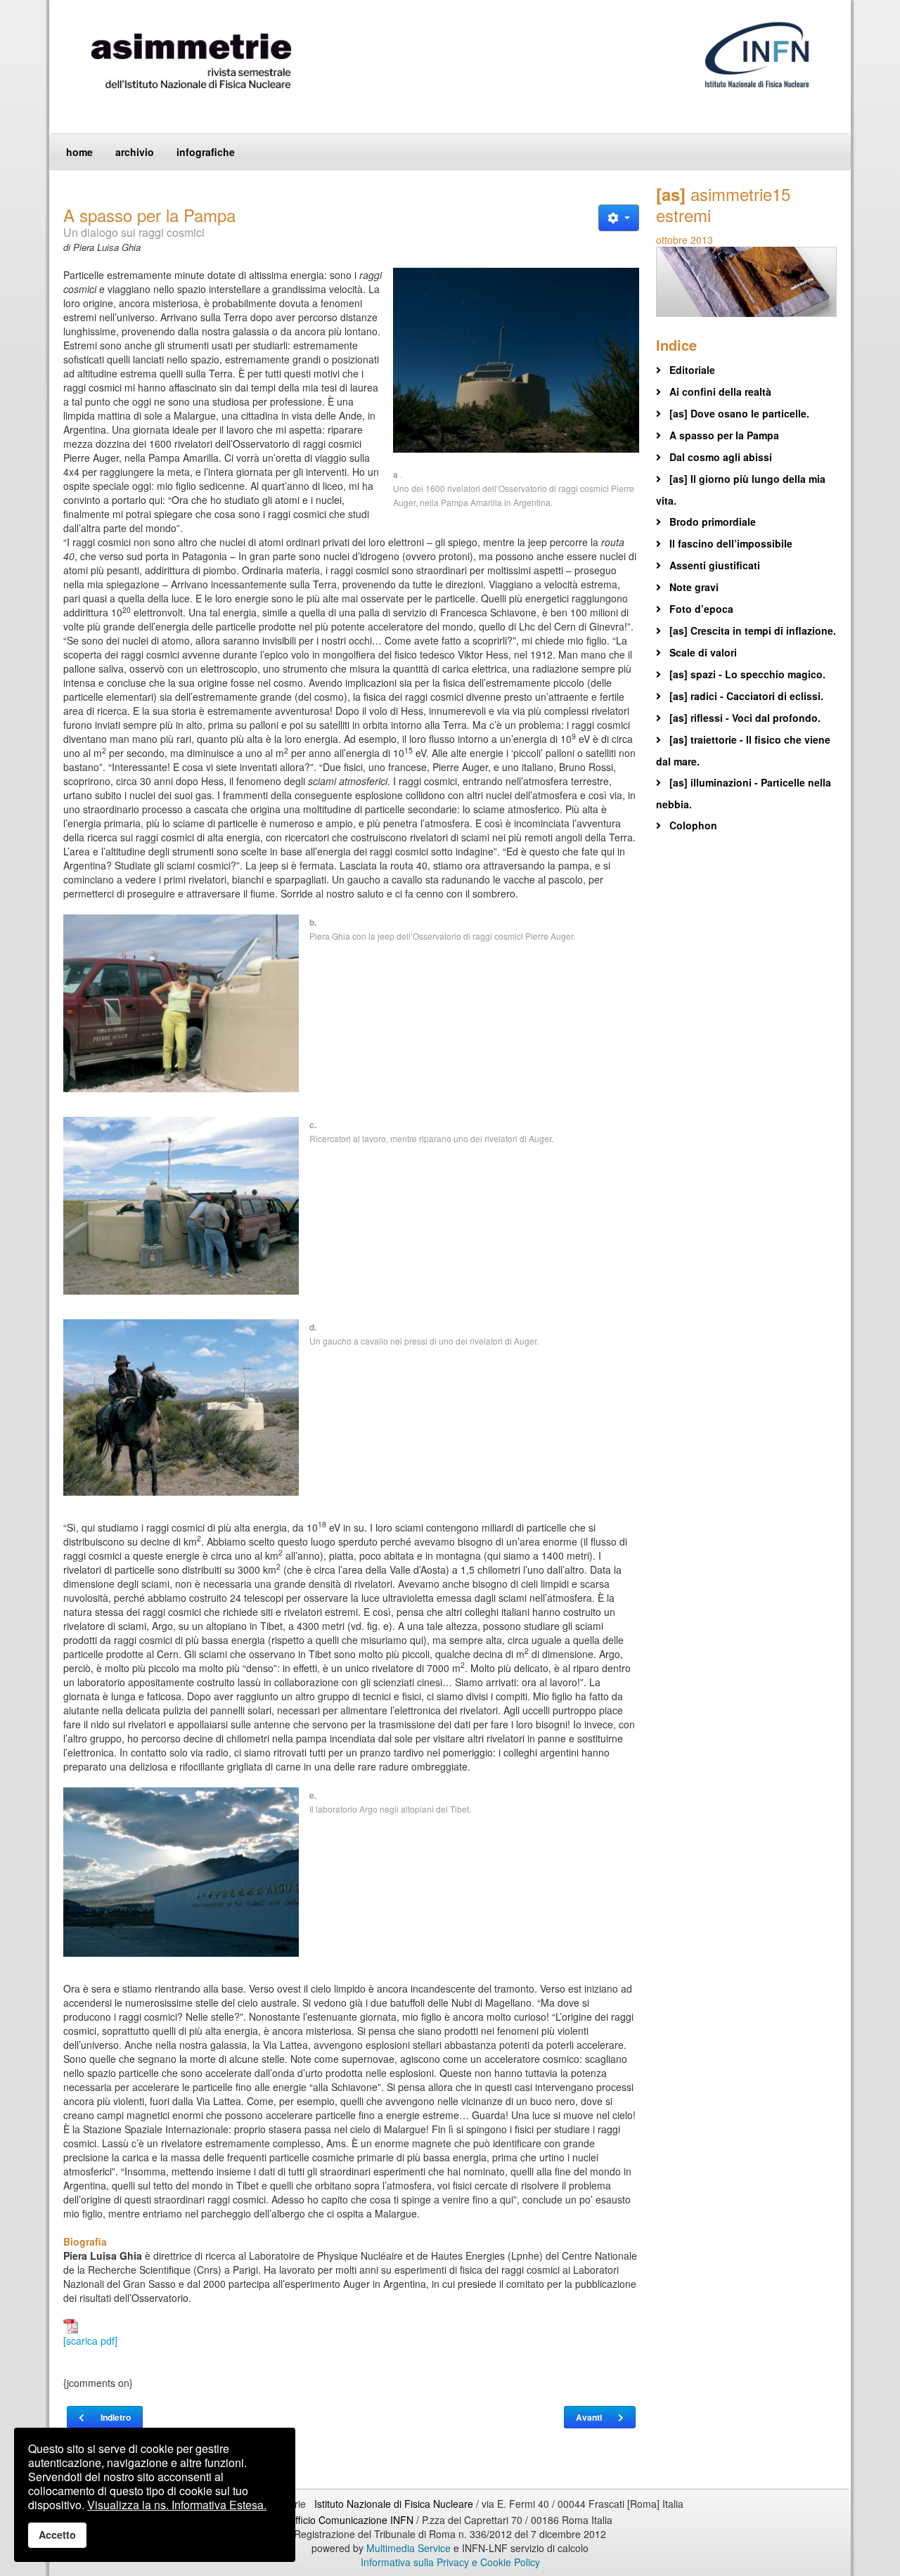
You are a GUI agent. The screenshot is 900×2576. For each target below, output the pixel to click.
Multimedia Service (409, 2548)
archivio (135, 152)
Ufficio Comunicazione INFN (351, 2520)
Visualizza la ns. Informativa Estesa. (177, 2505)
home (79, 152)
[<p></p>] (516, 360)
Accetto (57, 2535)
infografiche (206, 152)
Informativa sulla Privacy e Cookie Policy (450, 2562)
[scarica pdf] (90, 2341)
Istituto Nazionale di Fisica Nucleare (395, 2504)
